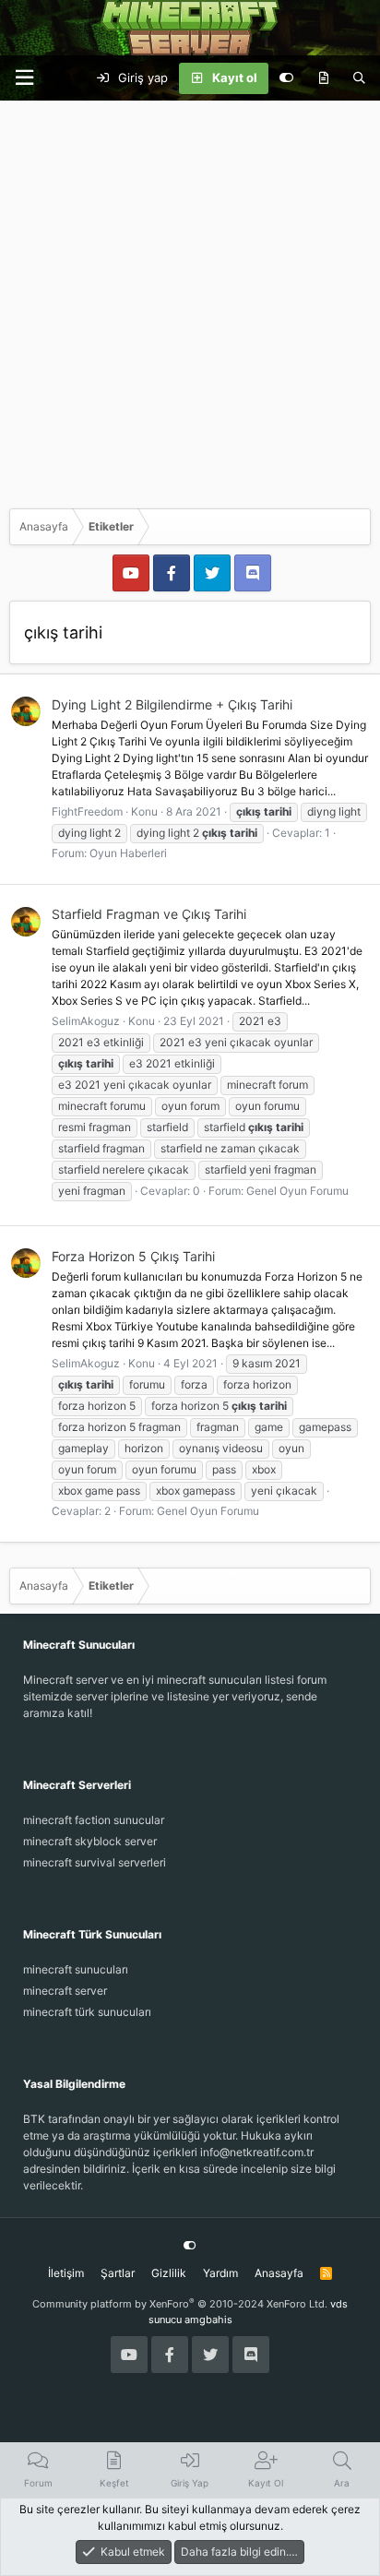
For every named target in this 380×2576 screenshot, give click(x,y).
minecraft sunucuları (76, 1969)
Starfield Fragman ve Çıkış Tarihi (149, 914)
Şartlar (118, 2273)
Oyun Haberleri (128, 853)
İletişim (66, 2273)
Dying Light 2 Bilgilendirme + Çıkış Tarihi (172, 704)
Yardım (220, 2273)
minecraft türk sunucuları (87, 2012)
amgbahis (208, 2320)
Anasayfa (279, 2273)
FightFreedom (87, 811)
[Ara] (359, 78)
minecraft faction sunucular (94, 1820)
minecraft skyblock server (90, 1841)
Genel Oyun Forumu (297, 1191)
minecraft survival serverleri (95, 1862)
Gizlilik (169, 2273)
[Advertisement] (190, 300)
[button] (24, 78)
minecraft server (65, 1991)
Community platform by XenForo (180, 2304)
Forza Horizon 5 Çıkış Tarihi (133, 1256)
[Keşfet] (323, 78)
